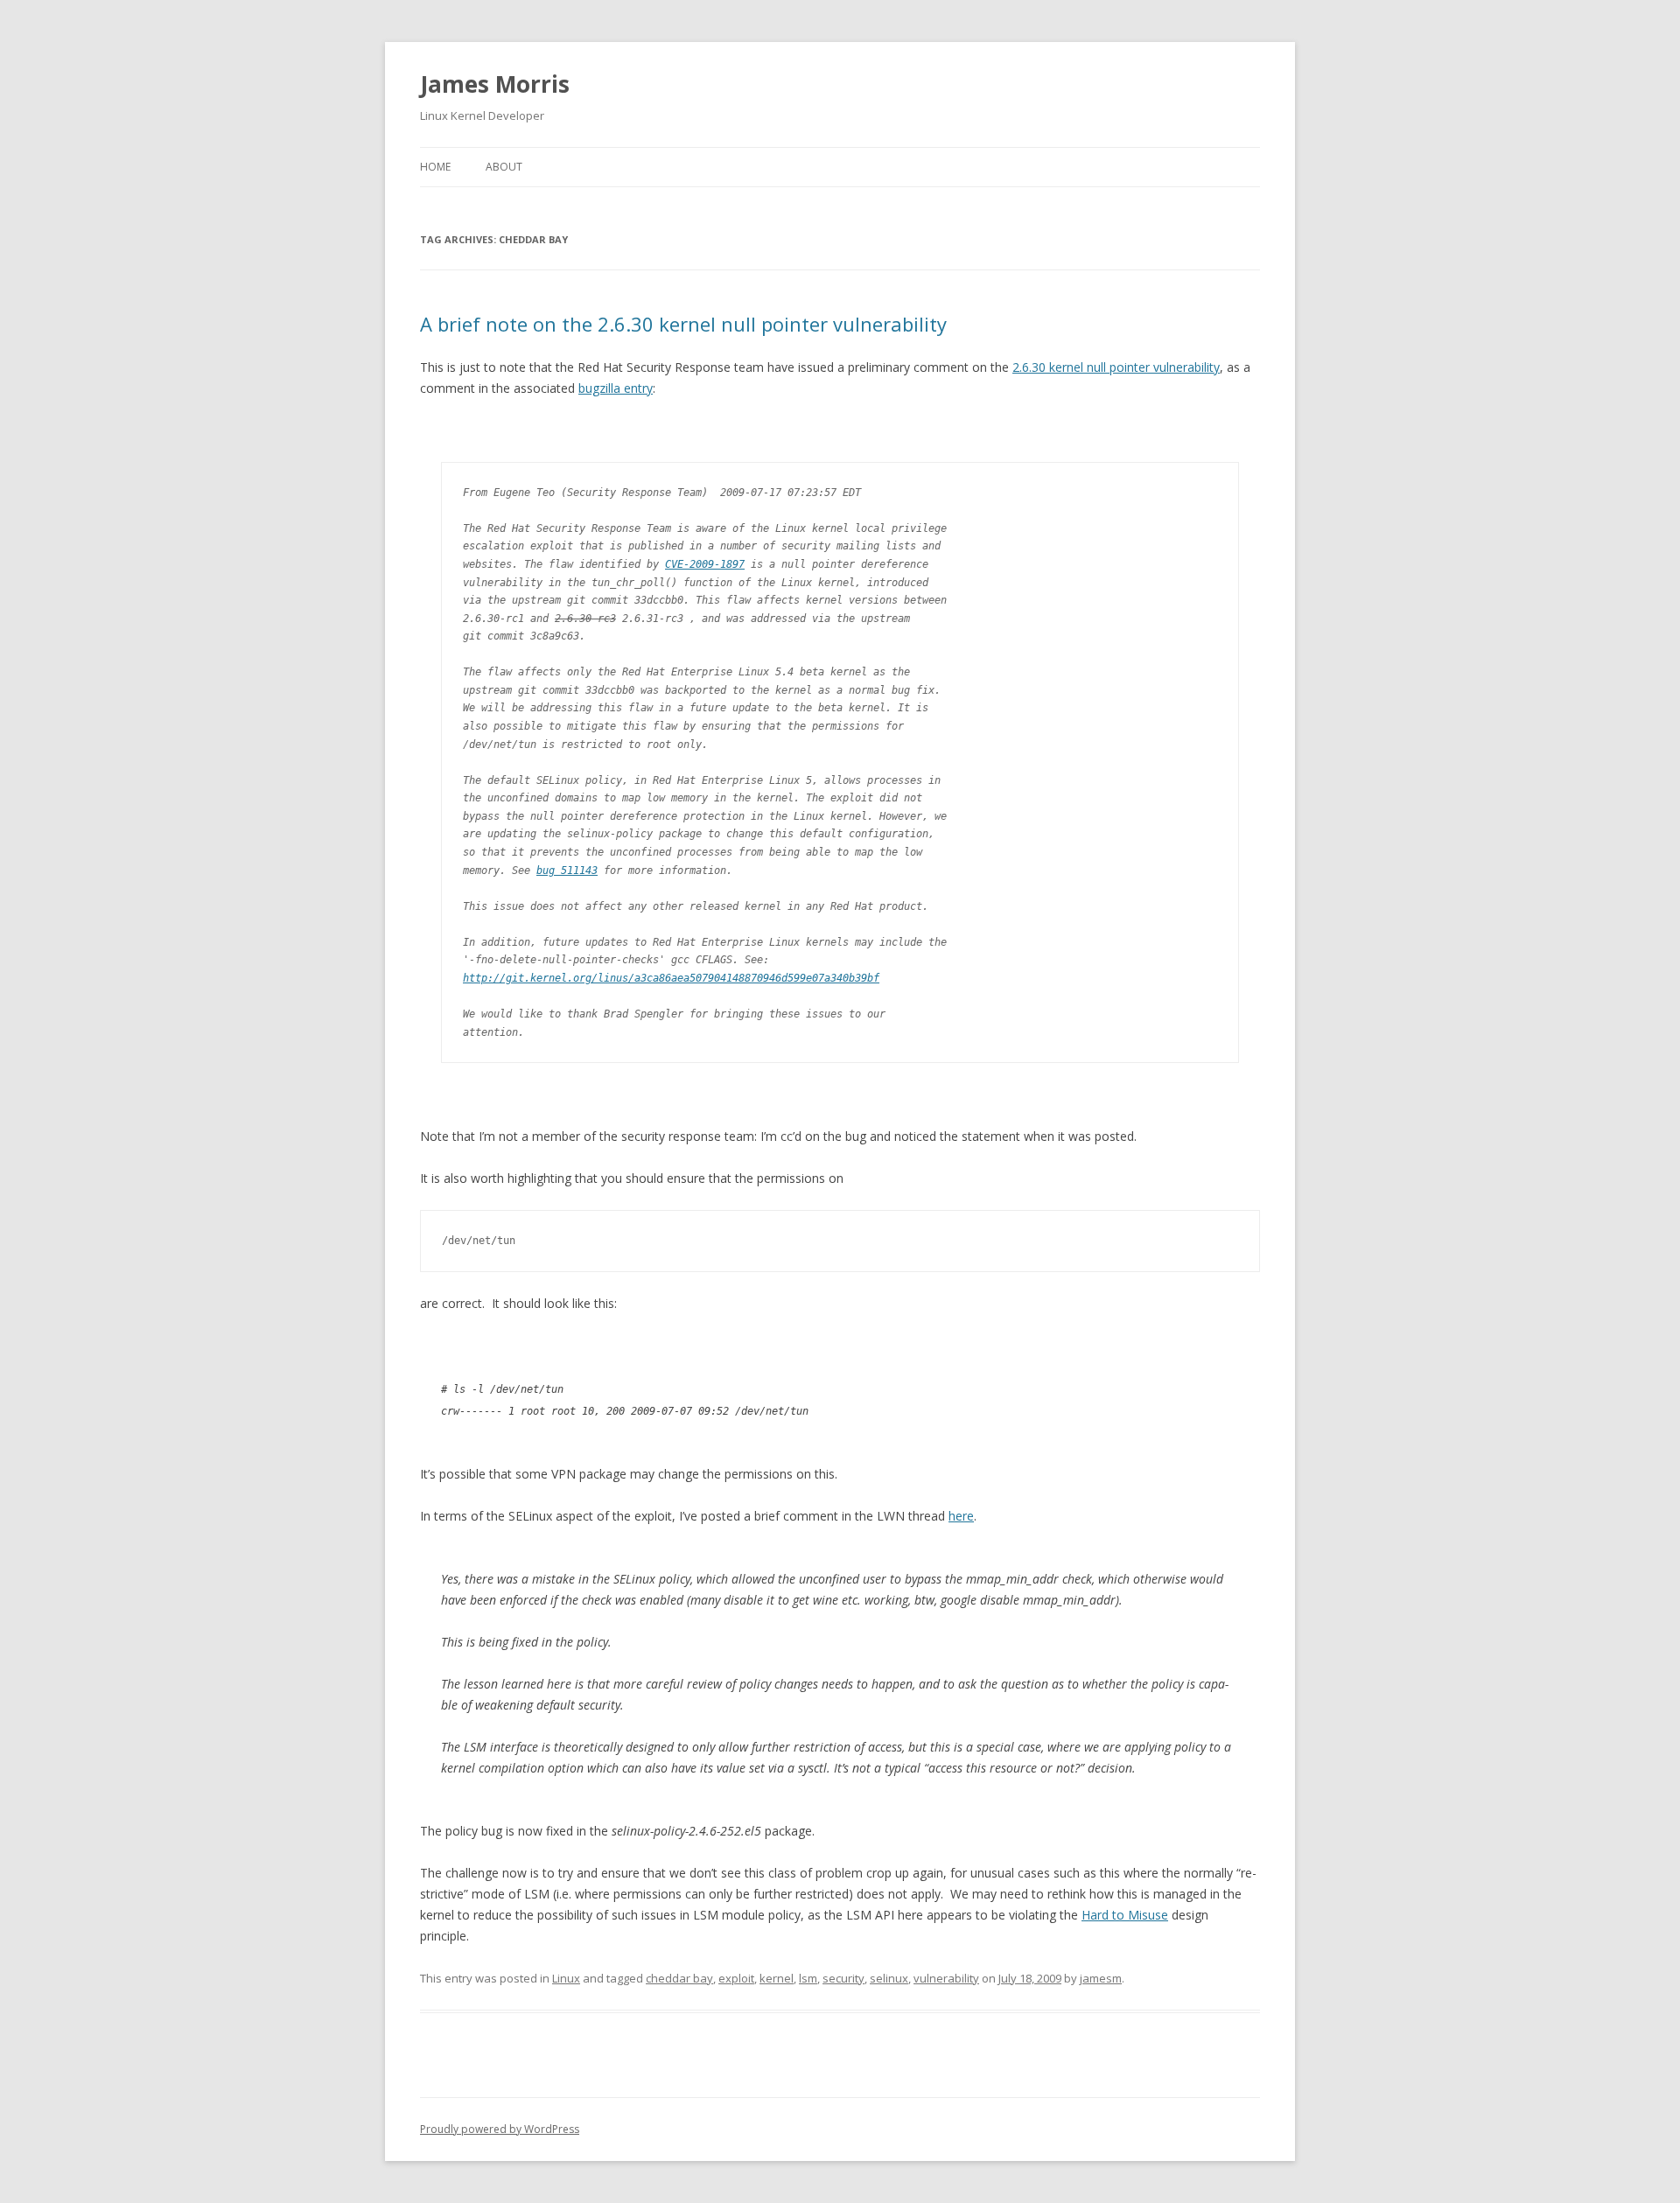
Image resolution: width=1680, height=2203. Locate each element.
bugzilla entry (616, 388)
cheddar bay (679, 1978)
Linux (566, 1978)
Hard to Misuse (1125, 1915)
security (843, 1978)
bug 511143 (567, 871)
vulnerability (946, 1978)
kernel (777, 1978)
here (961, 1516)
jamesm (1101, 1978)
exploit (736, 1978)
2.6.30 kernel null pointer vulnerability (1116, 367)
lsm (808, 1978)
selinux (889, 1978)
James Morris (495, 84)
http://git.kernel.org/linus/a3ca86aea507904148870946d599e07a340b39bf (671, 978)
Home (435, 167)
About (504, 167)
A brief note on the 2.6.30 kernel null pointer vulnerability (683, 324)
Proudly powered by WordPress (500, 2129)
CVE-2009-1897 (705, 564)
